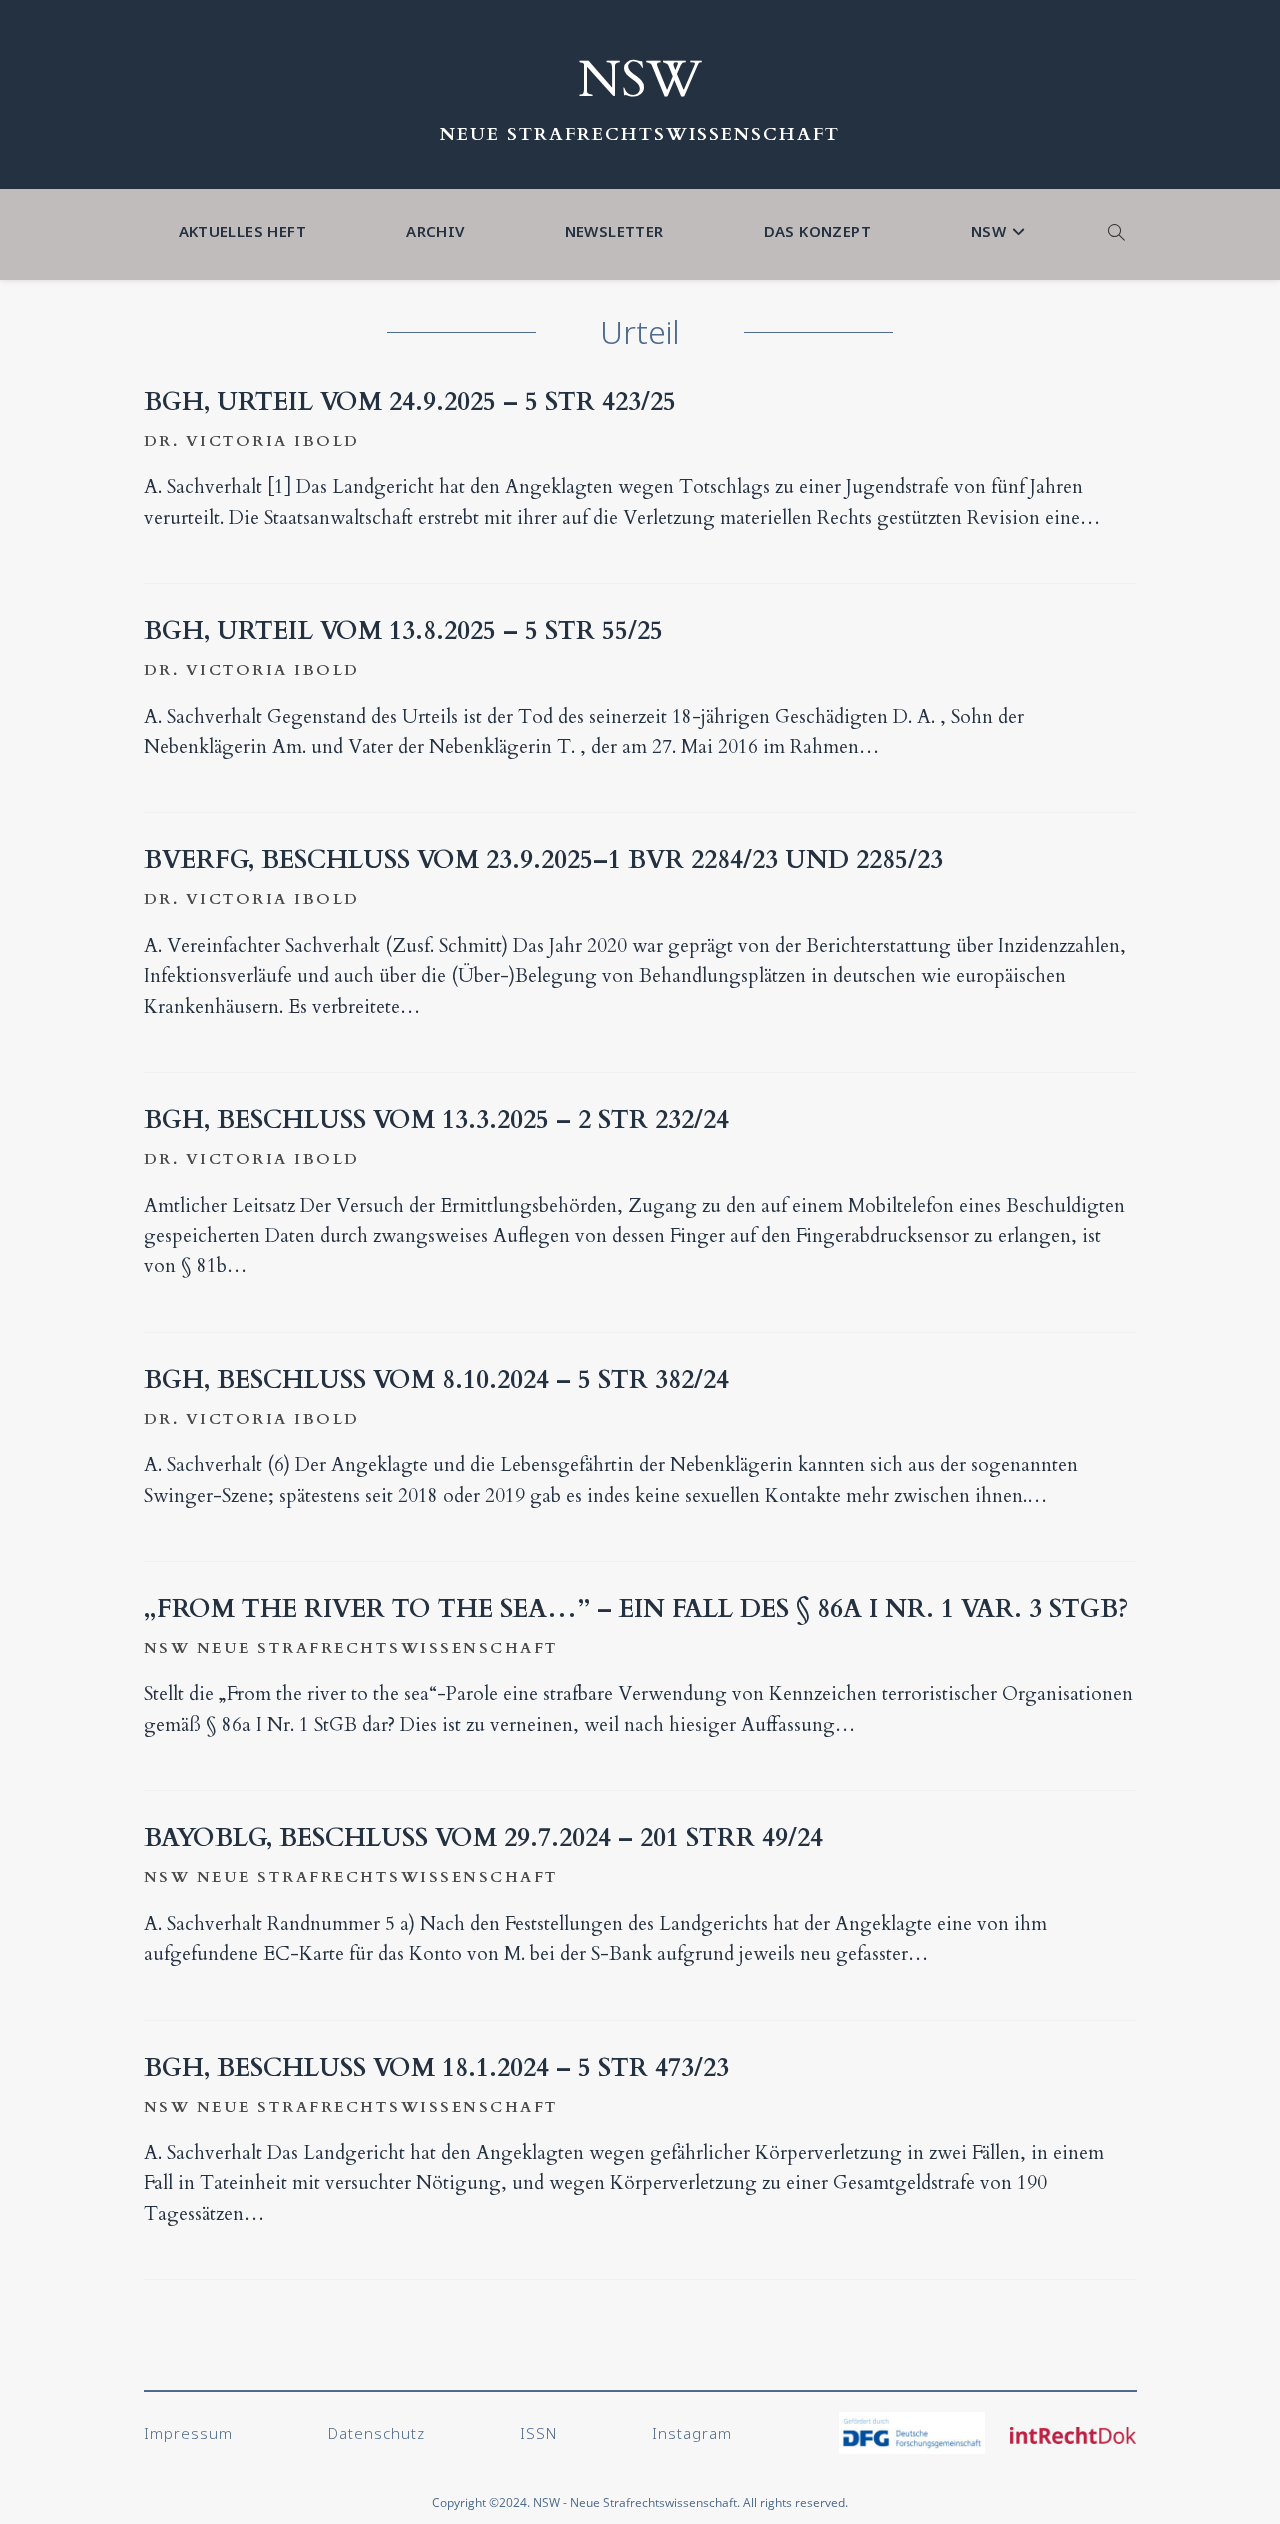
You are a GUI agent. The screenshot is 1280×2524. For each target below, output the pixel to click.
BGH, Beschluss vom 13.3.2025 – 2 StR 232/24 (436, 1120)
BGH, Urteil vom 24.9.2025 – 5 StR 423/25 (410, 402)
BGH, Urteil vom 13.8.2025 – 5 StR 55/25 (403, 631)
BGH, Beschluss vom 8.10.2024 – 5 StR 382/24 (436, 1380)
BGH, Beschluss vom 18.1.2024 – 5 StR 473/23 (436, 2068)
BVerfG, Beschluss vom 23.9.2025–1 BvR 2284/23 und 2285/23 (543, 860)
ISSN (538, 2433)
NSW (640, 80)
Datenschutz (376, 2433)
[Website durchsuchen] (1117, 234)
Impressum (188, 2433)
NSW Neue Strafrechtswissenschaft (351, 1648)
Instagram (692, 2433)
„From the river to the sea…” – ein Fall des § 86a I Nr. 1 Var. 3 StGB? (636, 1609)
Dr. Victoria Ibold (252, 441)
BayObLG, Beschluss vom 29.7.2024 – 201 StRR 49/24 (483, 1838)
